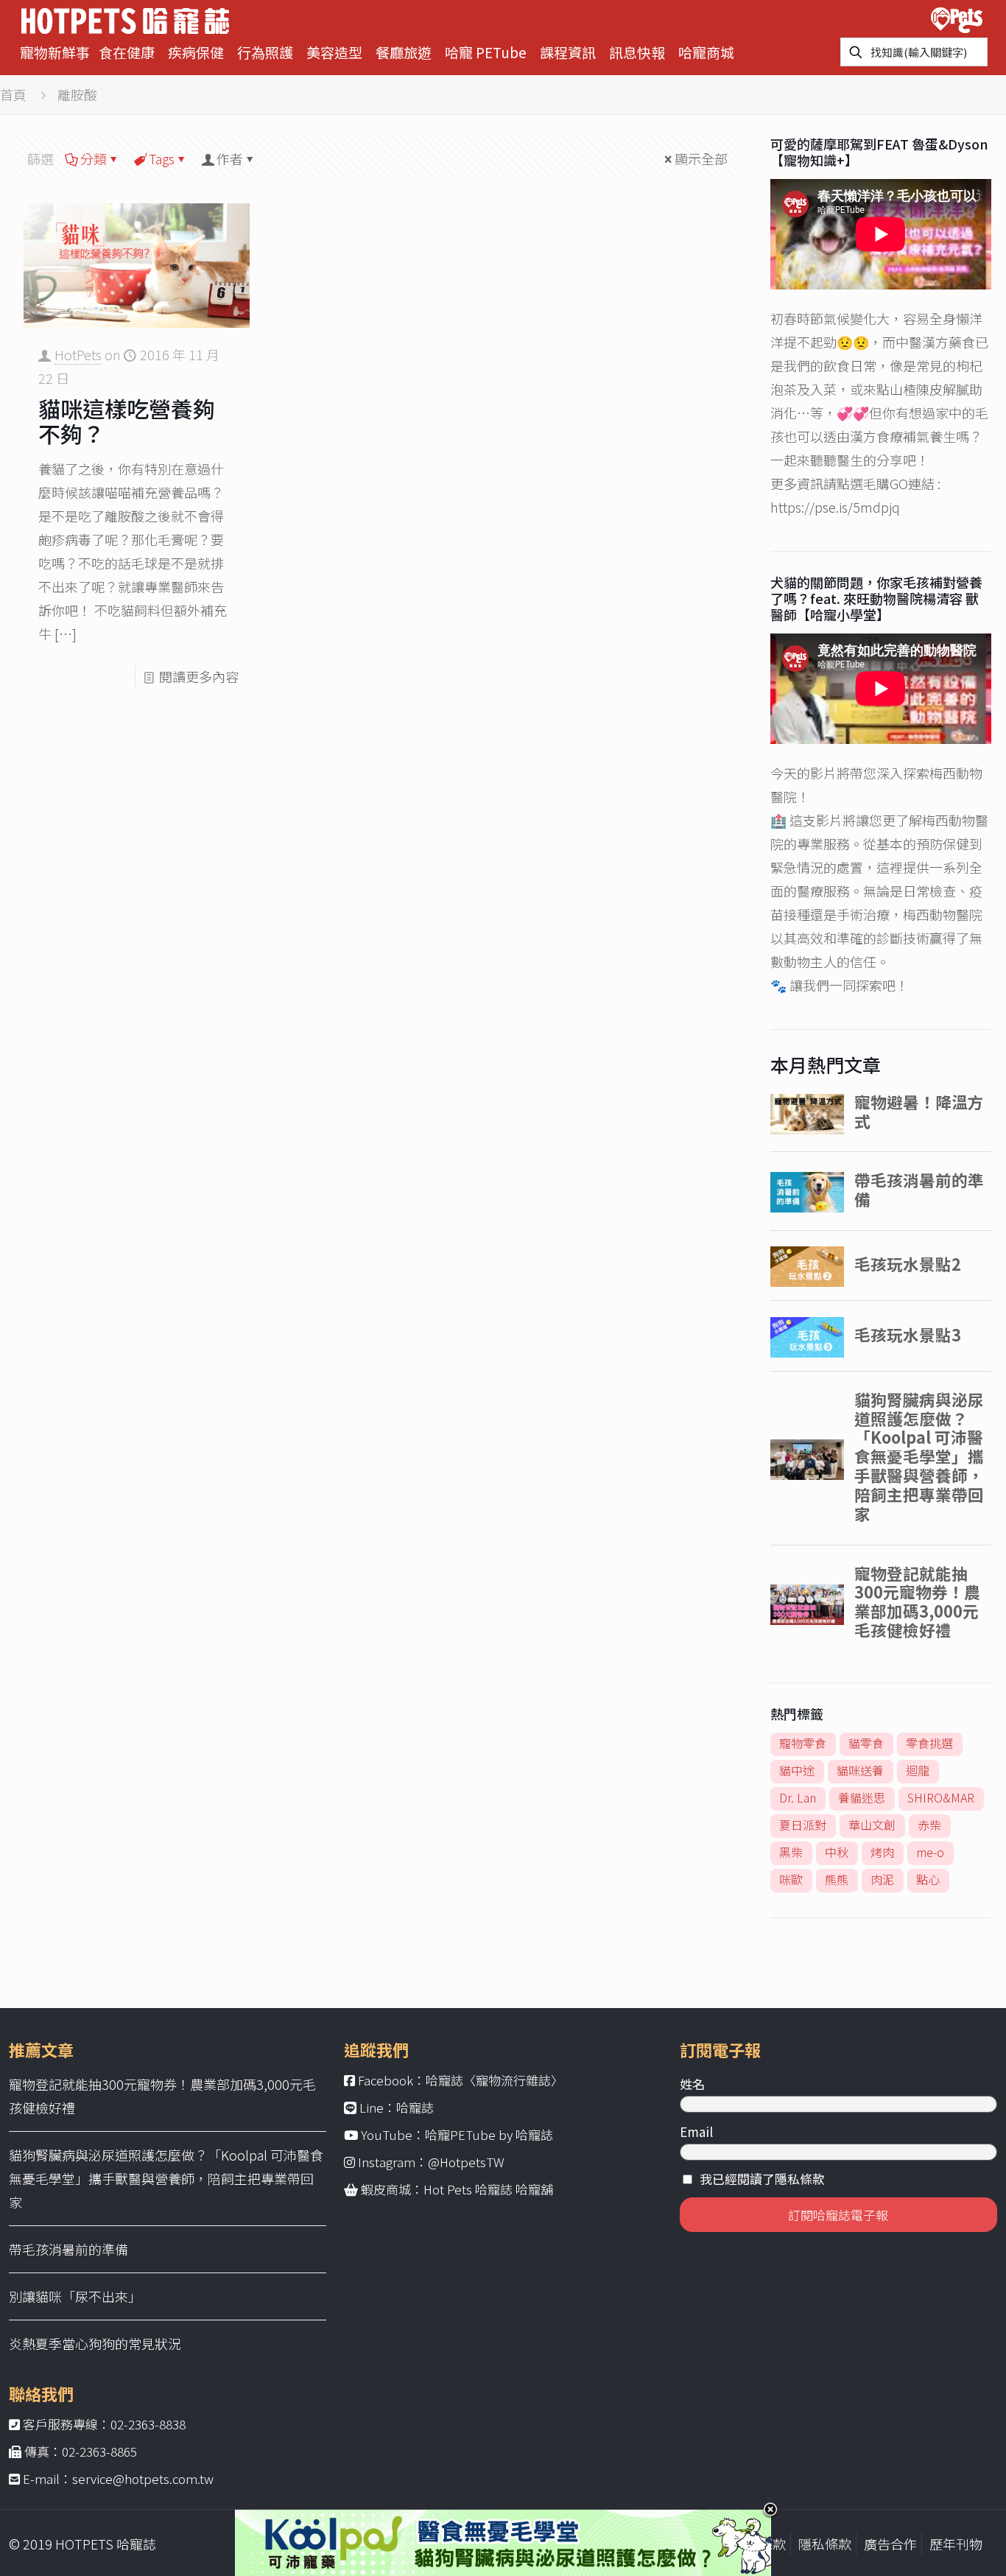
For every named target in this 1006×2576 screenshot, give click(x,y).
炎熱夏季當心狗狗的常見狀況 (95, 2343)
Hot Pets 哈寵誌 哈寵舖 (488, 2189)
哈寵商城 (706, 52)
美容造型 (334, 52)
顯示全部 (701, 158)
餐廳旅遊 (404, 52)
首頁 (13, 94)
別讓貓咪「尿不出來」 (75, 2296)
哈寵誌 (415, 2107)
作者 (230, 158)
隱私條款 (825, 2544)
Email (696, 2131)
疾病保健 (196, 52)
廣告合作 (890, 2544)
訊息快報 (637, 52)
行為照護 (265, 52)
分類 (94, 158)
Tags (162, 158)
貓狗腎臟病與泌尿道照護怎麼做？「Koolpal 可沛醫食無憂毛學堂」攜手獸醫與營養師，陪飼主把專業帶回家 (166, 2178)
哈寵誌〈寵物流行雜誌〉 (495, 2080)
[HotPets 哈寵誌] (125, 19)
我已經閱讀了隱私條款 (762, 2179)
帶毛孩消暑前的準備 (68, 2249)
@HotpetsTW (466, 2162)
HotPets (78, 354)
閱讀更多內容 (199, 676)
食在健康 (127, 52)
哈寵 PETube (486, 52)
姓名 (692, 2084)
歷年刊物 (956, 2544)
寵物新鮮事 (55, 52)
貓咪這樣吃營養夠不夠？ (127, 421)
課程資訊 (568, 52)
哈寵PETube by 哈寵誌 (489, 2134)
